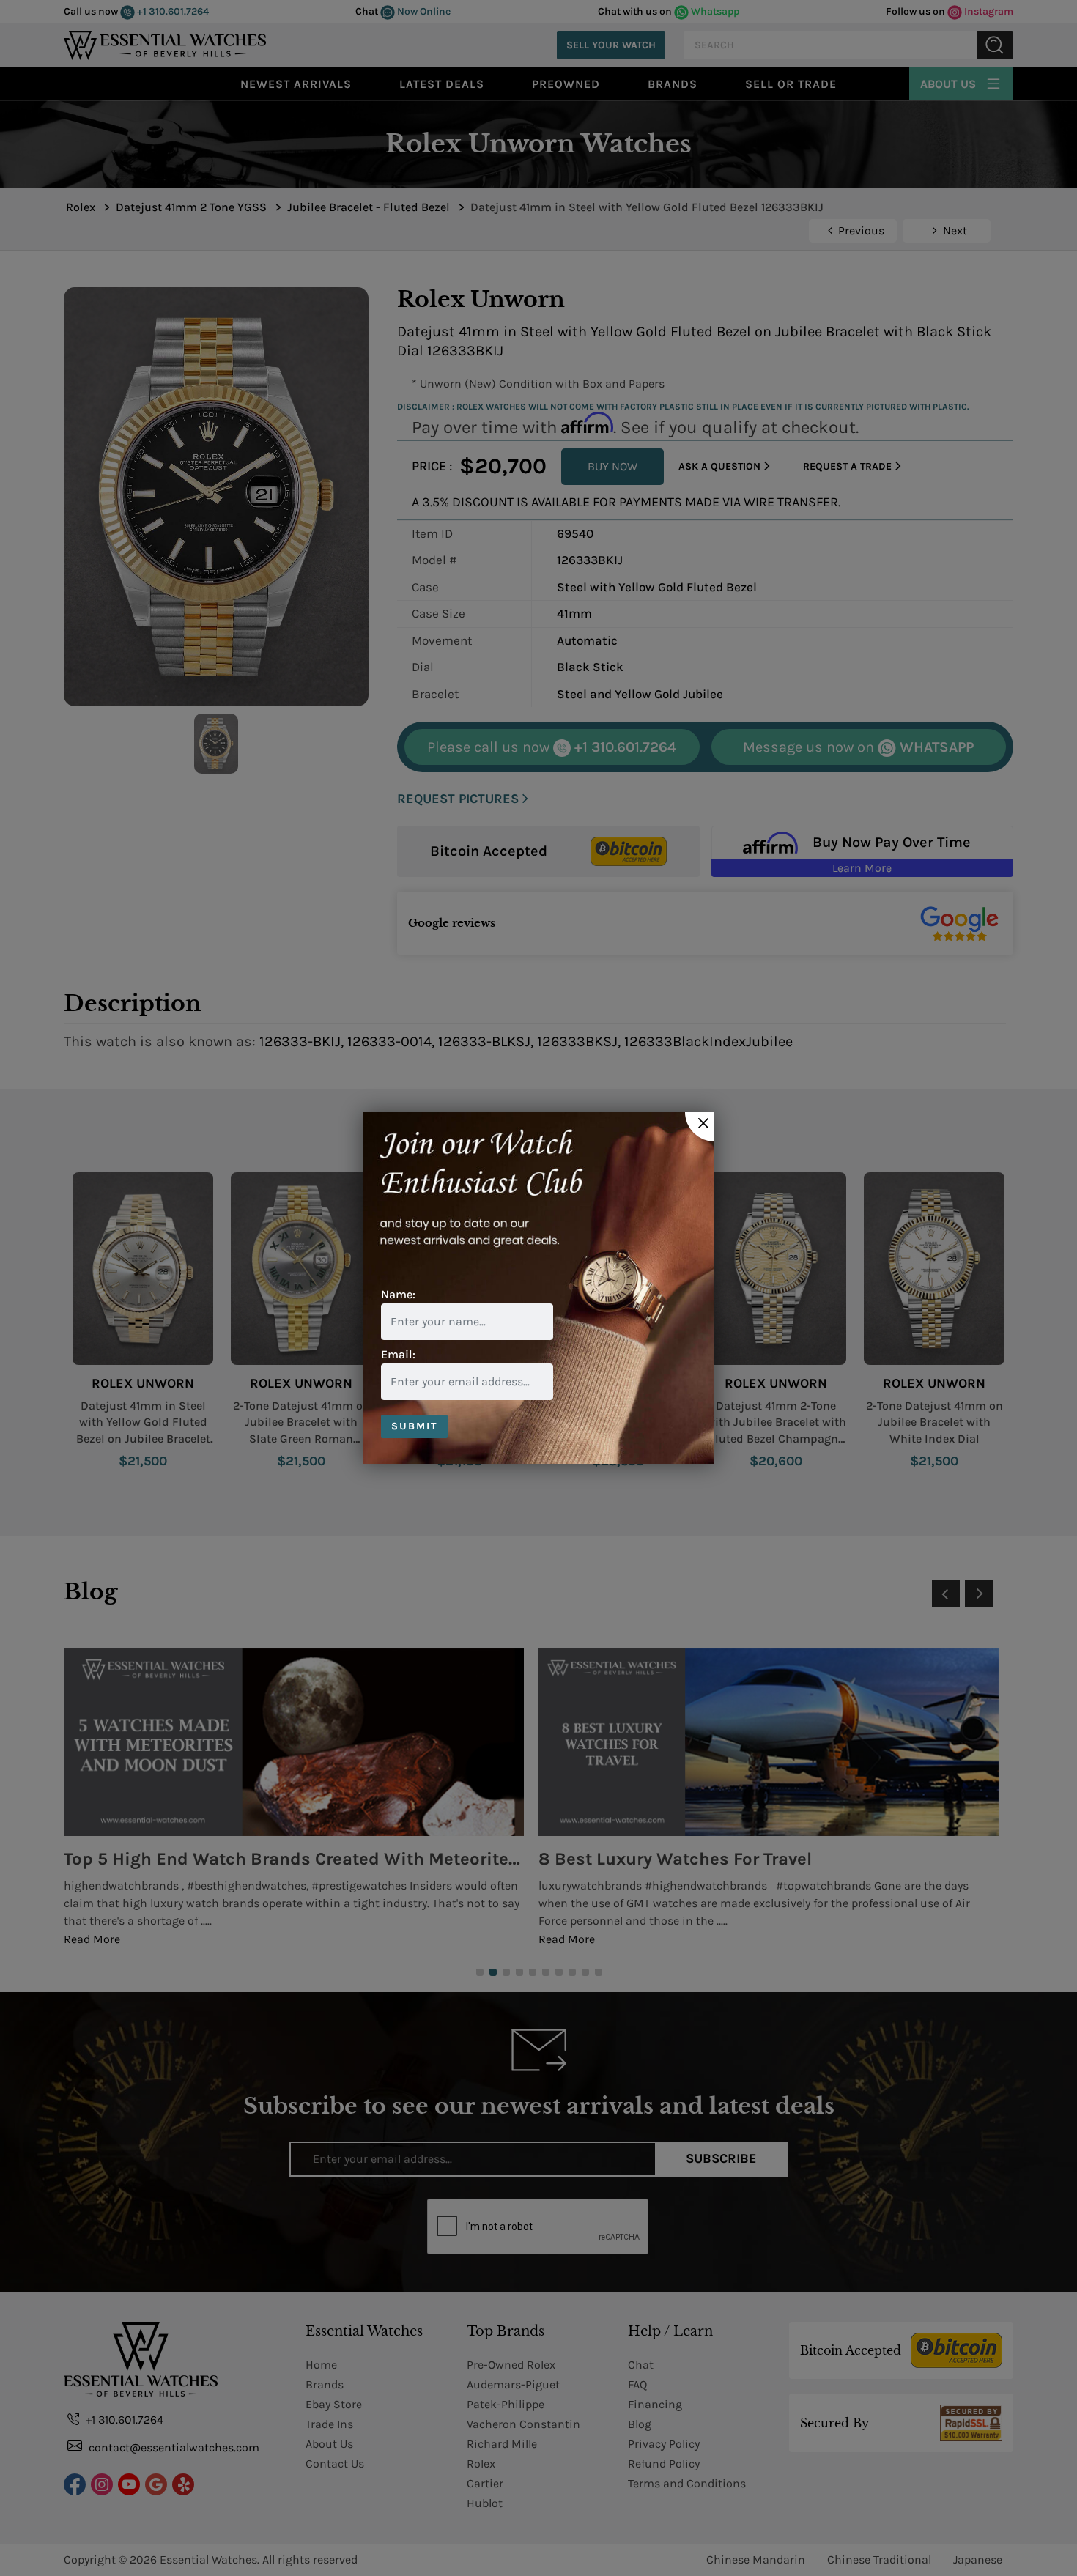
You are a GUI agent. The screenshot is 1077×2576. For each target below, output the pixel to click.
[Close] (700, 1127)
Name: (398, 1294)
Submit (414, 1426)
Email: (398, 1354)
